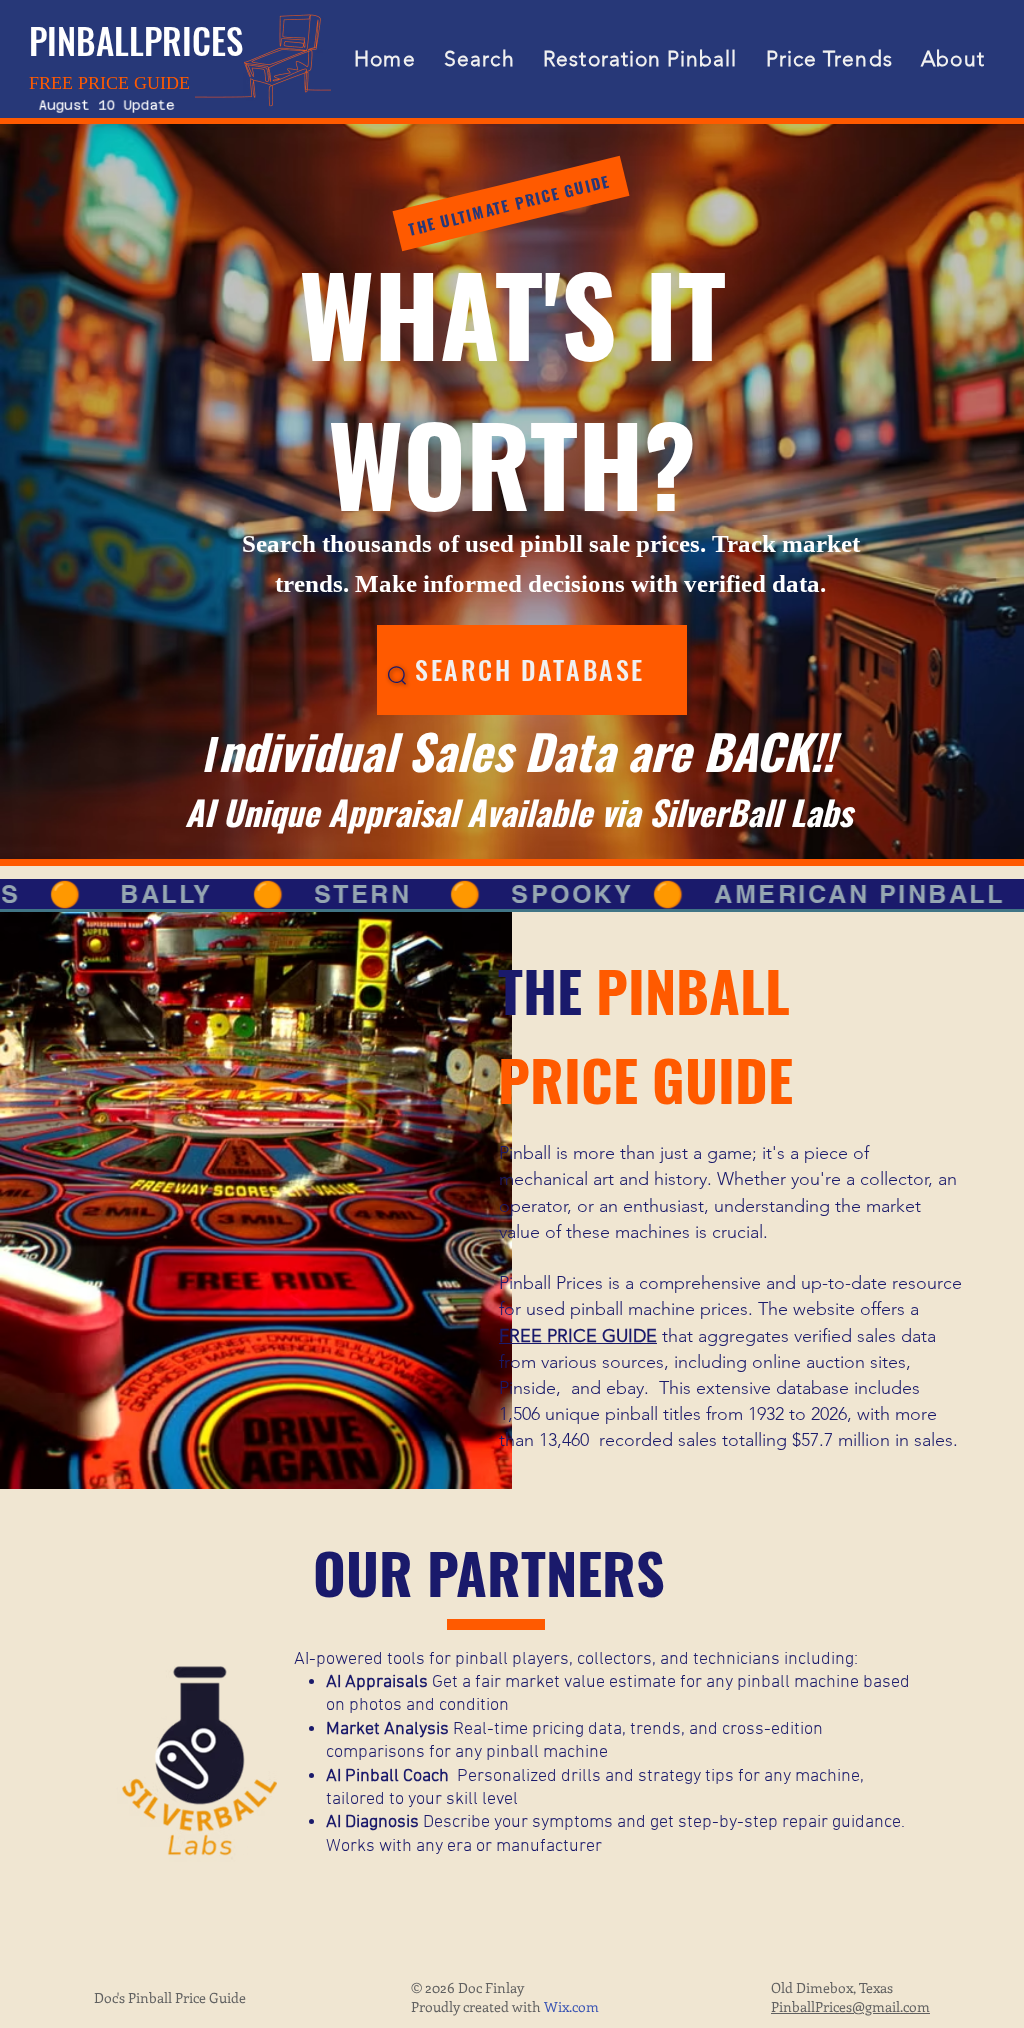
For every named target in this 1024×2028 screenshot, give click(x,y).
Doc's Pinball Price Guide (170, 1997)
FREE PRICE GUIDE (578, 1336)
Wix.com (571, 2006)
